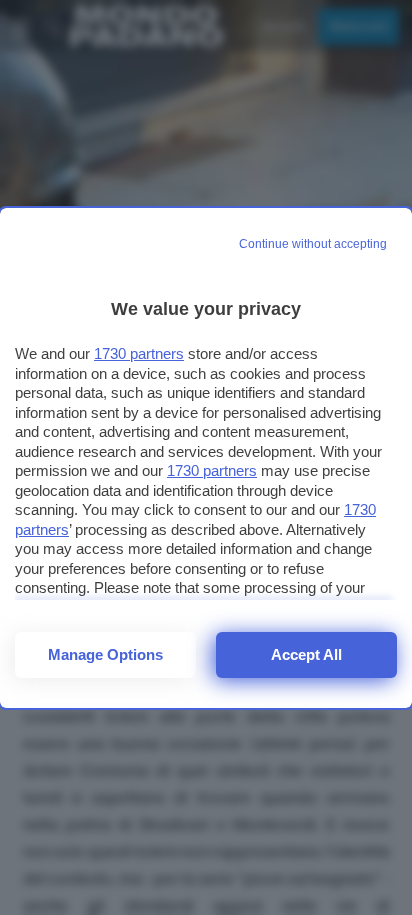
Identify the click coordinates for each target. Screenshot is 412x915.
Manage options (105, 654)
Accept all (306, 654)
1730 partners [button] (139, 353)
